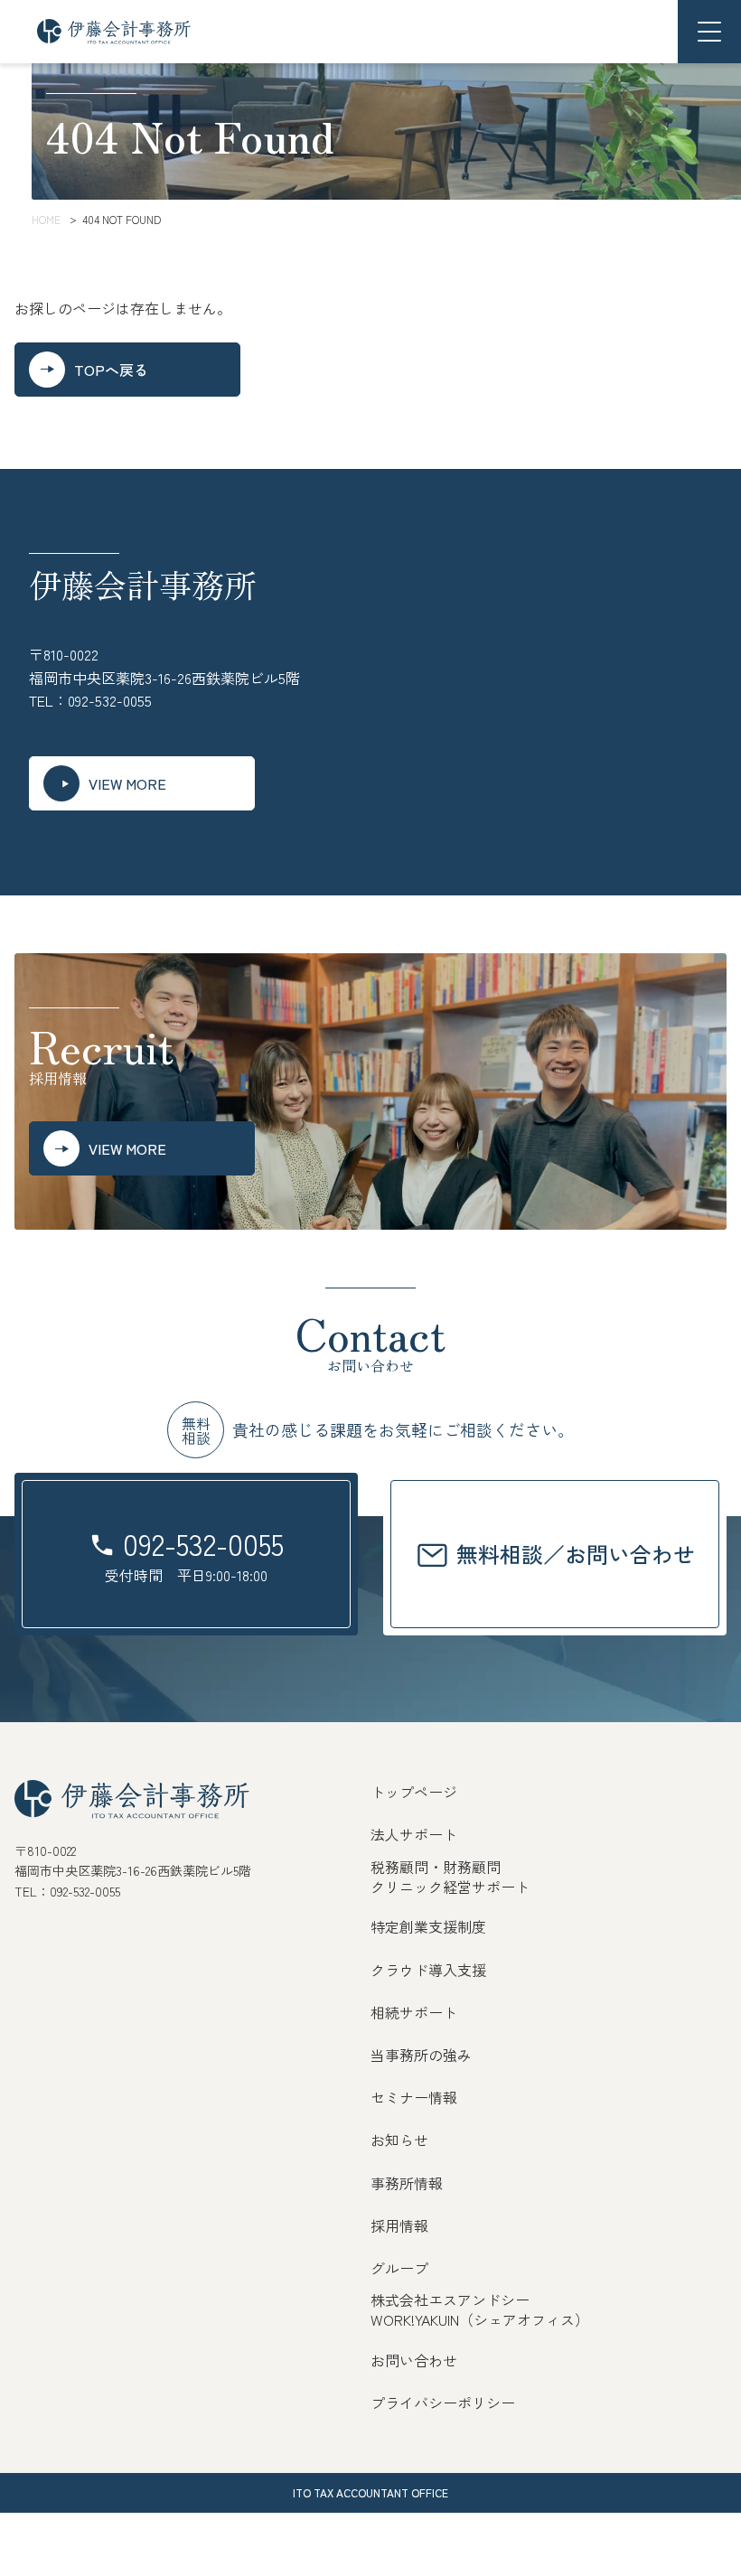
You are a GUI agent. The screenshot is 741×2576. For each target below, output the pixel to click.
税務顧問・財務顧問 (436, 1867)
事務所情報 (407, 2183)
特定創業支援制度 (428, 1926)
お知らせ (399, 2140)
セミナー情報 (414, 2097)
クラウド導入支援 (428, 1970)
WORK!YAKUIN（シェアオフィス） (480, 2319)
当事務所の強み (421, 2055)
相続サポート (414, 2012)
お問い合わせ (414, 2360)
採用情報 (399, 2225)
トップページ (414, 1792)
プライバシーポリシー (443, 2403)
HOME (46, 219)
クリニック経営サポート (450, 1887)
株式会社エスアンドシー (450, 2300)
